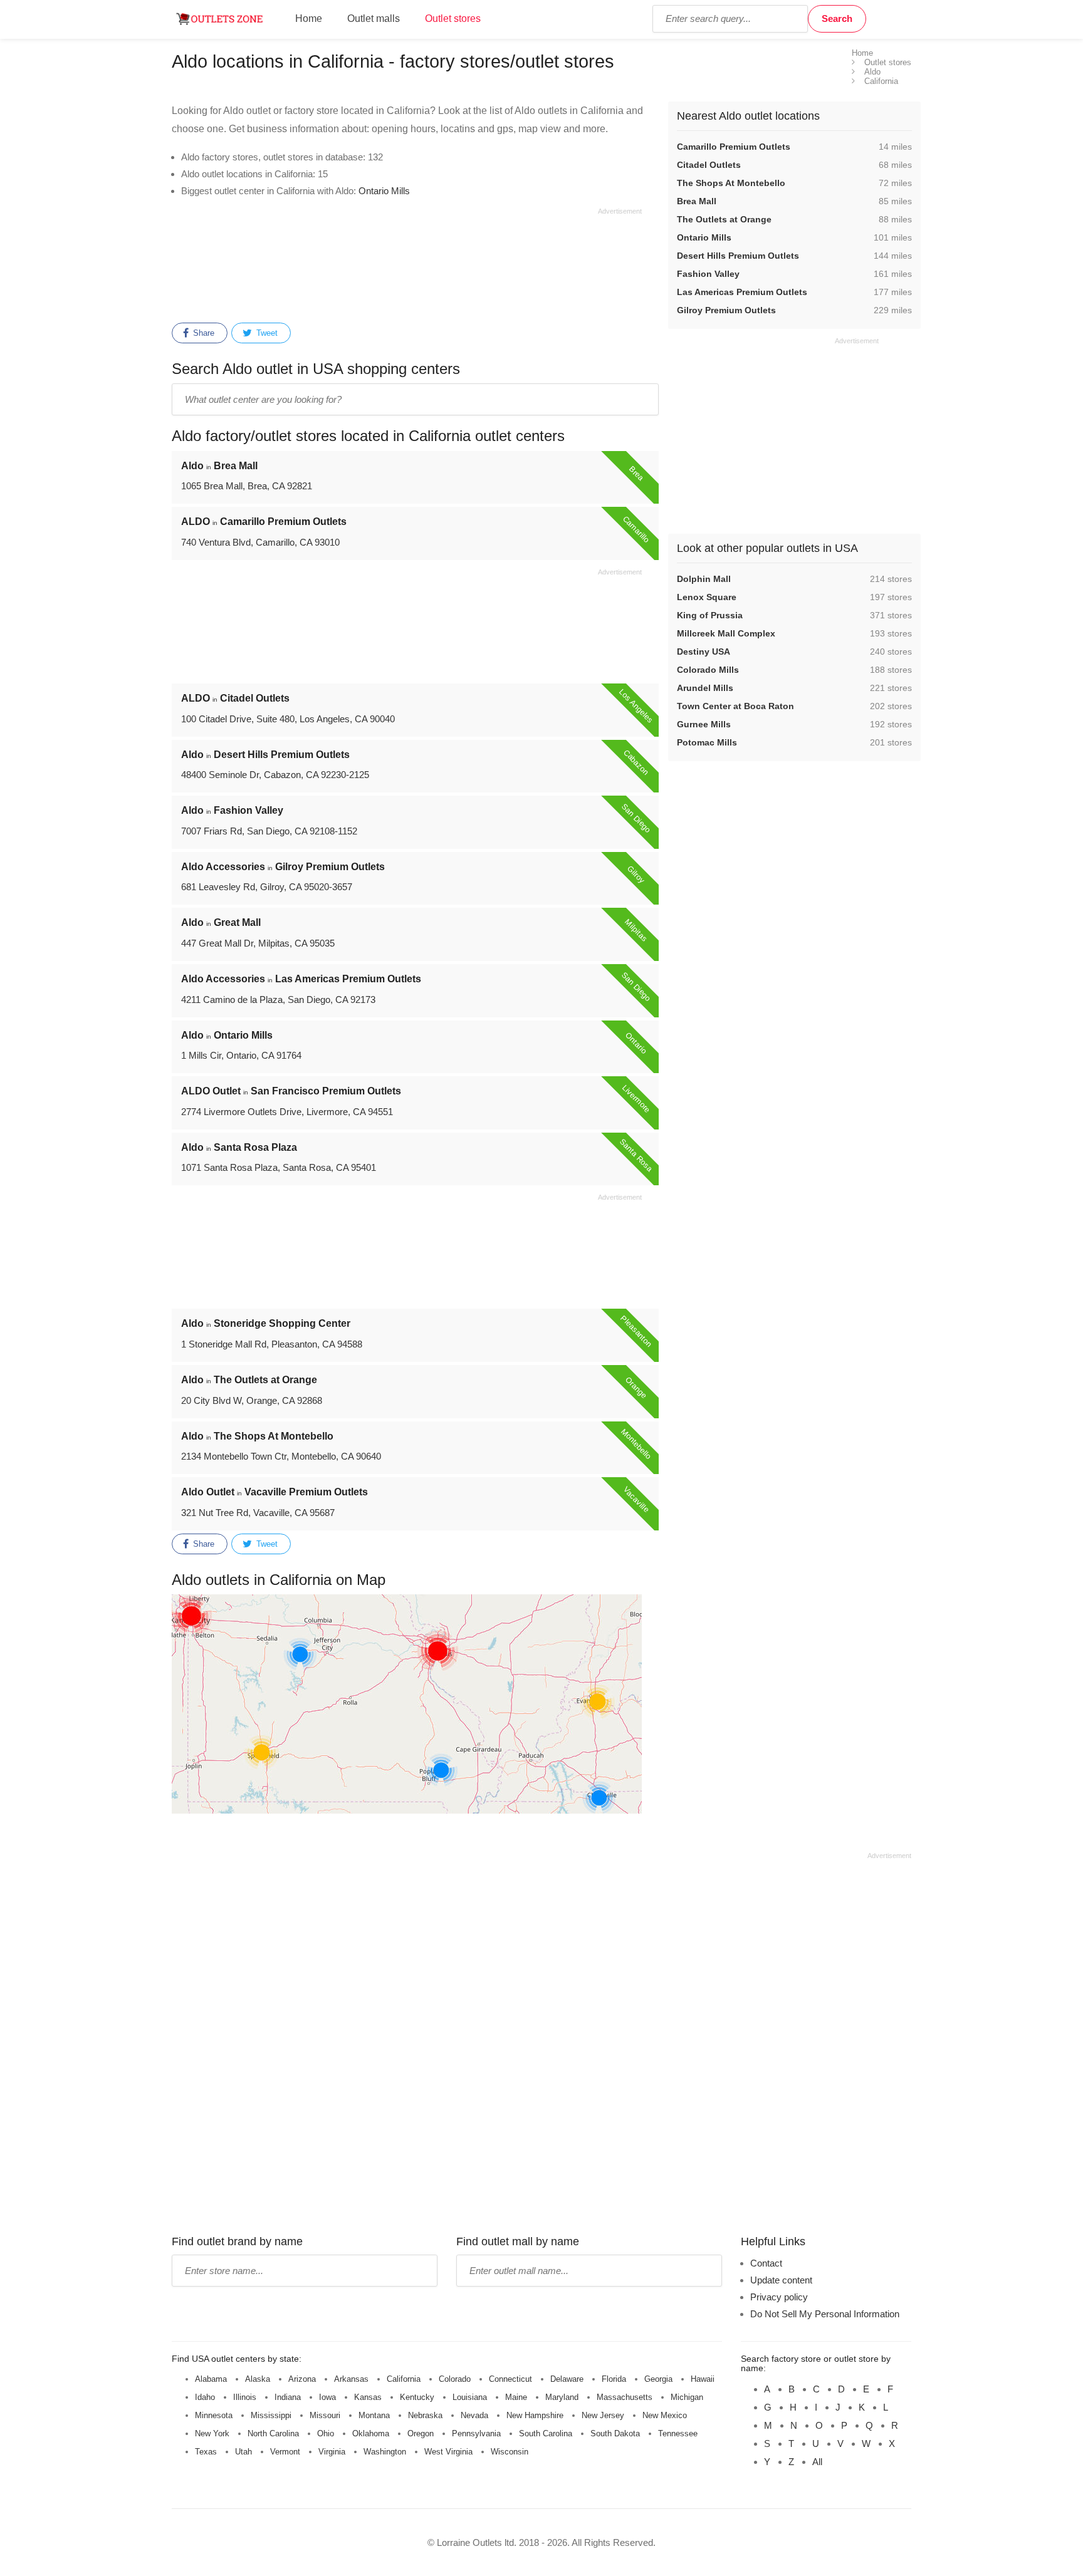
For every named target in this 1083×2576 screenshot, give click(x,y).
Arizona (302, 2379)
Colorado (455, 2379)
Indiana (288, 2397)
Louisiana (470, 2397)
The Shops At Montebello (731, 183)
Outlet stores (453, 18)
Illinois (245, 2397)
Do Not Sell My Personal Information (825, 2314)
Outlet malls (374, 18)
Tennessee (678, 2433)
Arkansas (351, 2379)
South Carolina (546, 2433)
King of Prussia (710, 615)
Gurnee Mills (704, 724)
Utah (243, 2452)
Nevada (474, 2415)
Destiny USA (704, 652)
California (404, 2379)
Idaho (205, 2397)
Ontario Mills (384, 191)
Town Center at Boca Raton (735, 706)
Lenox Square (707, 597)
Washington (385, 2452)
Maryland (562, 2397)
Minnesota (214, 2415)
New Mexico (665, 2415)
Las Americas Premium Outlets (742, 292)
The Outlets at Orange (724, 219)
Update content (781, 2280)
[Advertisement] (407, 263)
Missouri (325, 2415)
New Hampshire (535, 2415)
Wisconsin (510, 2452)
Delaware (567, 2379)
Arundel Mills (705, 688)
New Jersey (603, 2415)
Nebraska (425, 2415)
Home (309, 18)
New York (212, 2433)
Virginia (332, 2452)
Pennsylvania (476, 2433)
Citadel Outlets (709, 165)
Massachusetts (625, 2397)
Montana (374, 2415)
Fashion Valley (708, 274)
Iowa (327, 2397)
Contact (766, 2263)
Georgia (658, 2379)
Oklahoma (371, 2433)
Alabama (211, 2379)
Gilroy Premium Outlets (726, 310)
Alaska (258, 2379)
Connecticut (510, 2379)
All (817, 2462)
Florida (614, 2379)
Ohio (326, 2433)
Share (202, 333)
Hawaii (703, 2379)
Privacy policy (779, 2297)
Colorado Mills (708, 670)
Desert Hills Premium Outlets (738, 256)
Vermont (285, 2452)
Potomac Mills (707, 742)
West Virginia (448, 2452)
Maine (516, 2397)
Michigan (687, 2397)
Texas (206, 2452)
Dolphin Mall (704, 579)
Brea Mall (697, 201)
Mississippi (271, 2415)
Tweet (266, 333)
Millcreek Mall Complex (726, 633)
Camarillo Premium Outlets (734, 147)
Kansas (368, 2397)
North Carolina (273, 2433)
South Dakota (615, 2433)
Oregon (421, 2433)
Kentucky (417, 2397)
